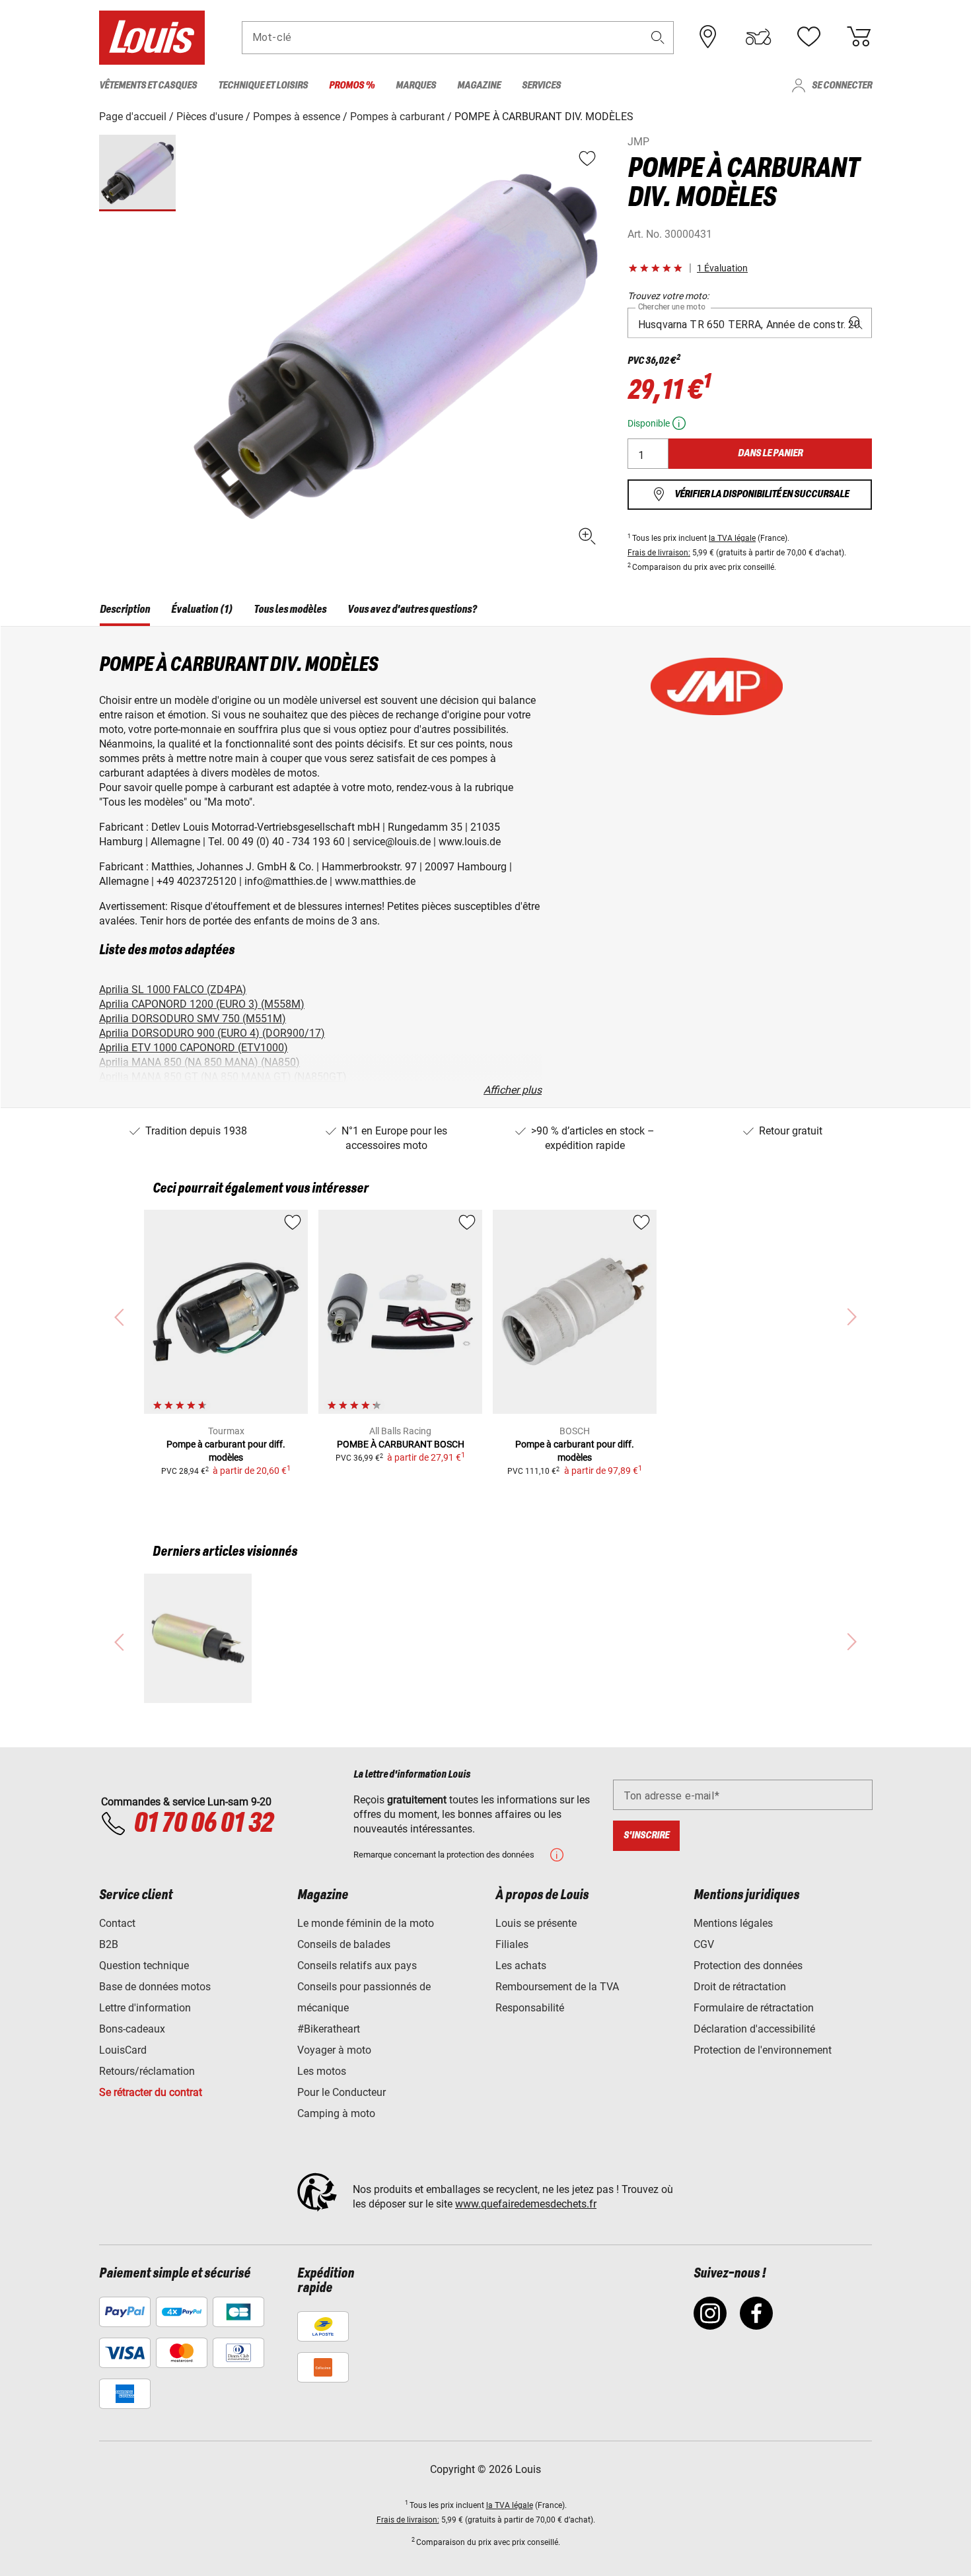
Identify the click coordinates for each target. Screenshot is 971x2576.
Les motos (322, 2071)
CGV (704, 1944)
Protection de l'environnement (763, 2050)
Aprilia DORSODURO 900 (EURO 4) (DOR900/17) (212, 1033)
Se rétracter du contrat (151, 2092)
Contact (117, 1923)
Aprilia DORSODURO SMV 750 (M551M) (193, 1019)
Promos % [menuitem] (352, 86)
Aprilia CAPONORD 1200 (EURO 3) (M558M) (202, 1004)
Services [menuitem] (541, 86)
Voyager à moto (334, 2050)
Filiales (512, 1944)
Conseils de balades (344, 1944)
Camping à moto (336, 2113)
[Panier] (859, 37)
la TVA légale (732, 538)
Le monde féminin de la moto (366, 1923)
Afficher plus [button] (513, 1090)
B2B (109, 1944)
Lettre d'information (145, 2008)
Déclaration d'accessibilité (754, 2029)
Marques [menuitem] (416, 86)
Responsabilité (530, 2008)
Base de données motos (155, 1987)
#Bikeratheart (329, 2029)
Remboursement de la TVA (557, 1987)
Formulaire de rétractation (754, 2008)
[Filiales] (708, 37)
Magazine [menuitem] (479, 86)
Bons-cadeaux (132, 2029)
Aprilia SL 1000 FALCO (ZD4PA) (173, 990)
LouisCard (123, 2050)
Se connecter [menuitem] (842, 86)
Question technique (144, 1966)
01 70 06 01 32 (203, 1824)
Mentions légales (733, 1923)
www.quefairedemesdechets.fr (526, 2204)
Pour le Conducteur (342, 2092)
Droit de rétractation (740, 1987)
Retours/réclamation (147, 2071)
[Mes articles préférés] (809, 37)
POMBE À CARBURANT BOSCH (401, 1444)
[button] (658, 37)
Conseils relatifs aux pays (357, 1966)
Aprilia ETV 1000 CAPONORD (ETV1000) (194, 1048)
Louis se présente (536, 1923)
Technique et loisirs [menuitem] (263, 86)
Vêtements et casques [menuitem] (148, 86)
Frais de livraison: (659, 553)
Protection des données (748, 1966)
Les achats (521, 1966)
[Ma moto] (758, 37)
